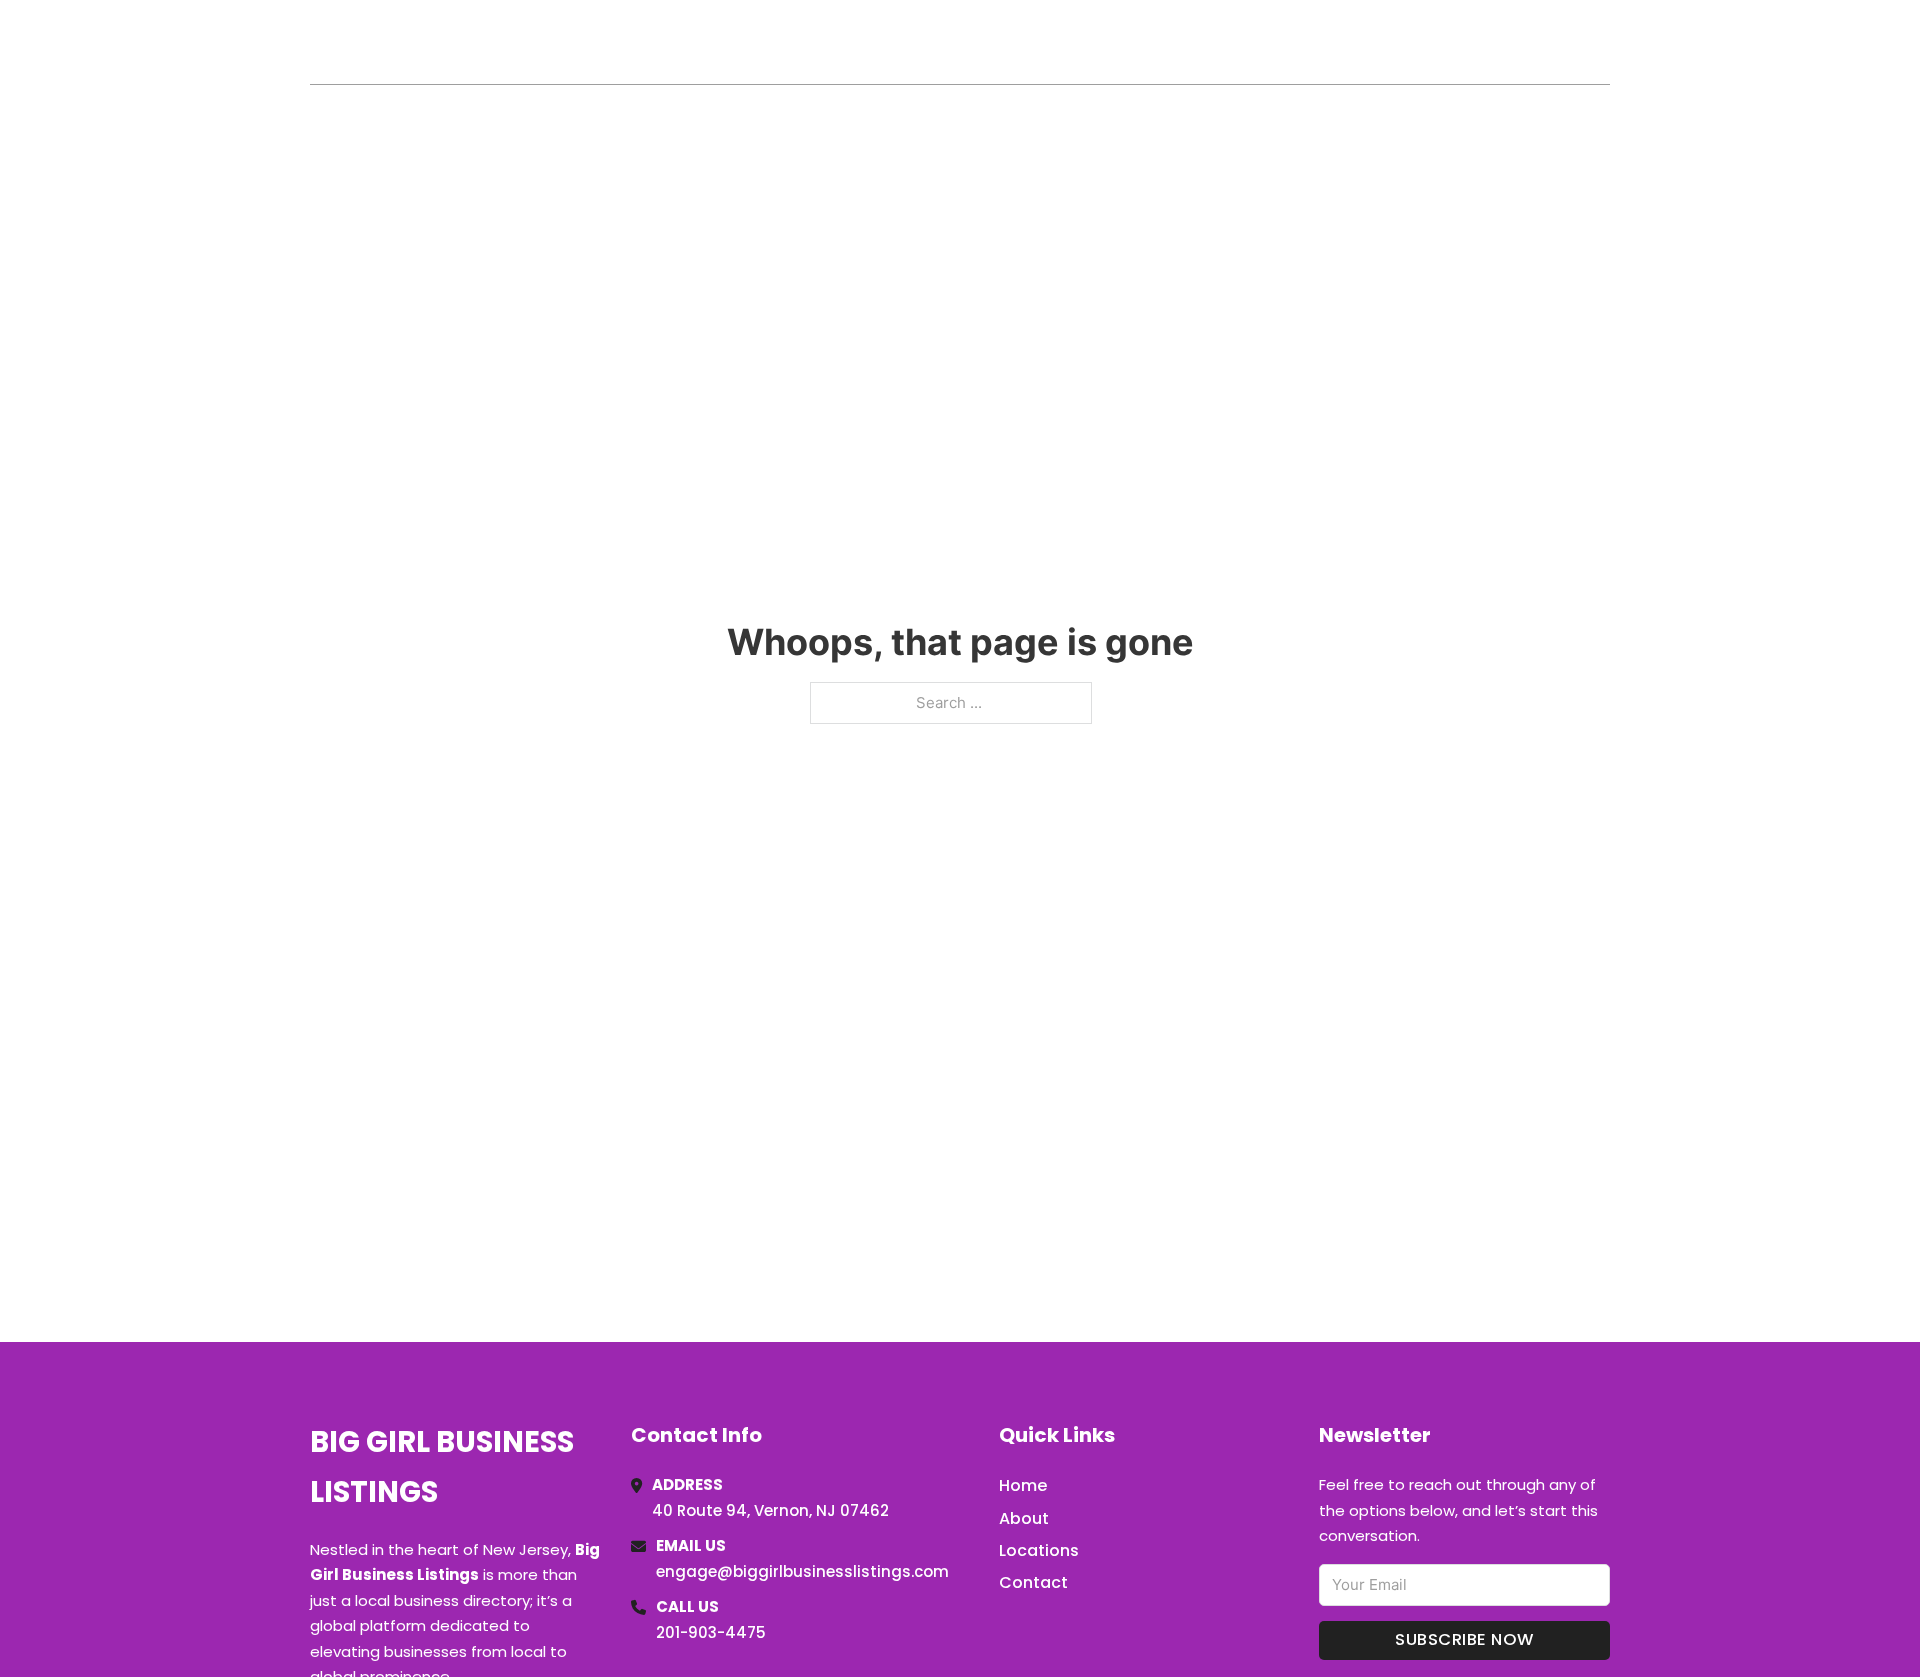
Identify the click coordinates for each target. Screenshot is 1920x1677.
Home (1378, 42)
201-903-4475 (711, 1632)
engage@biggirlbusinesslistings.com (802, 1571)
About (1024, 1518)
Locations (1468, 42)
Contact (1033, 1582)
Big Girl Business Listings (529, 41)
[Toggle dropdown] (1603, 42)
